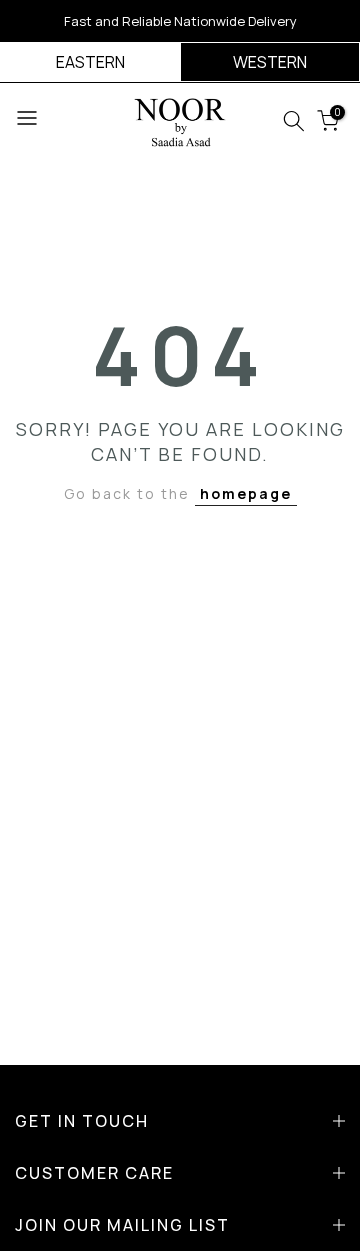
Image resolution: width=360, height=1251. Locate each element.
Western (270, 62)
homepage (246, 493)
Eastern (90, 62)
